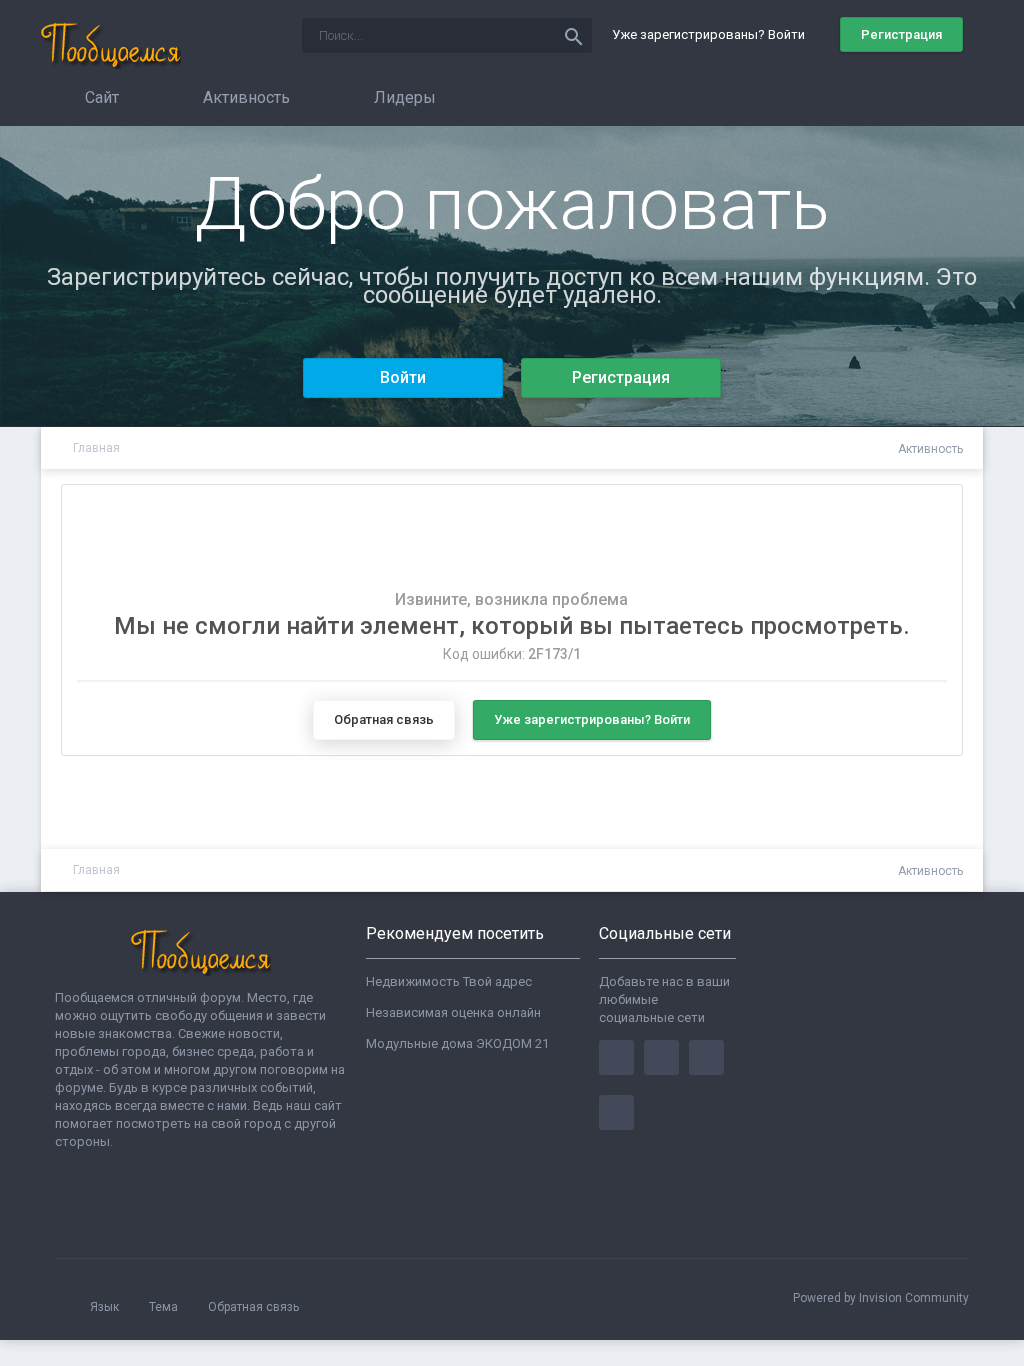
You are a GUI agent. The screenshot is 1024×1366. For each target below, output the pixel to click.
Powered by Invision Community (881, 1298)
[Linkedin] (706, 1057)
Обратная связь (384, 719)
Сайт (100, 97)
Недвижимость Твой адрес (449, 981)
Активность (244, 97)
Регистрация (901, 34)
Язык (106, 1307)
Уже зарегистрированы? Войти (711, 34)
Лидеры (403, 97)
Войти (403, 377)
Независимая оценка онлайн (453, 1012)
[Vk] (616, 1112)
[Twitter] (661, 1057)
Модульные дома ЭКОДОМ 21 (457, 1043)
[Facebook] (616, 1057)
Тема (165, 1307)
